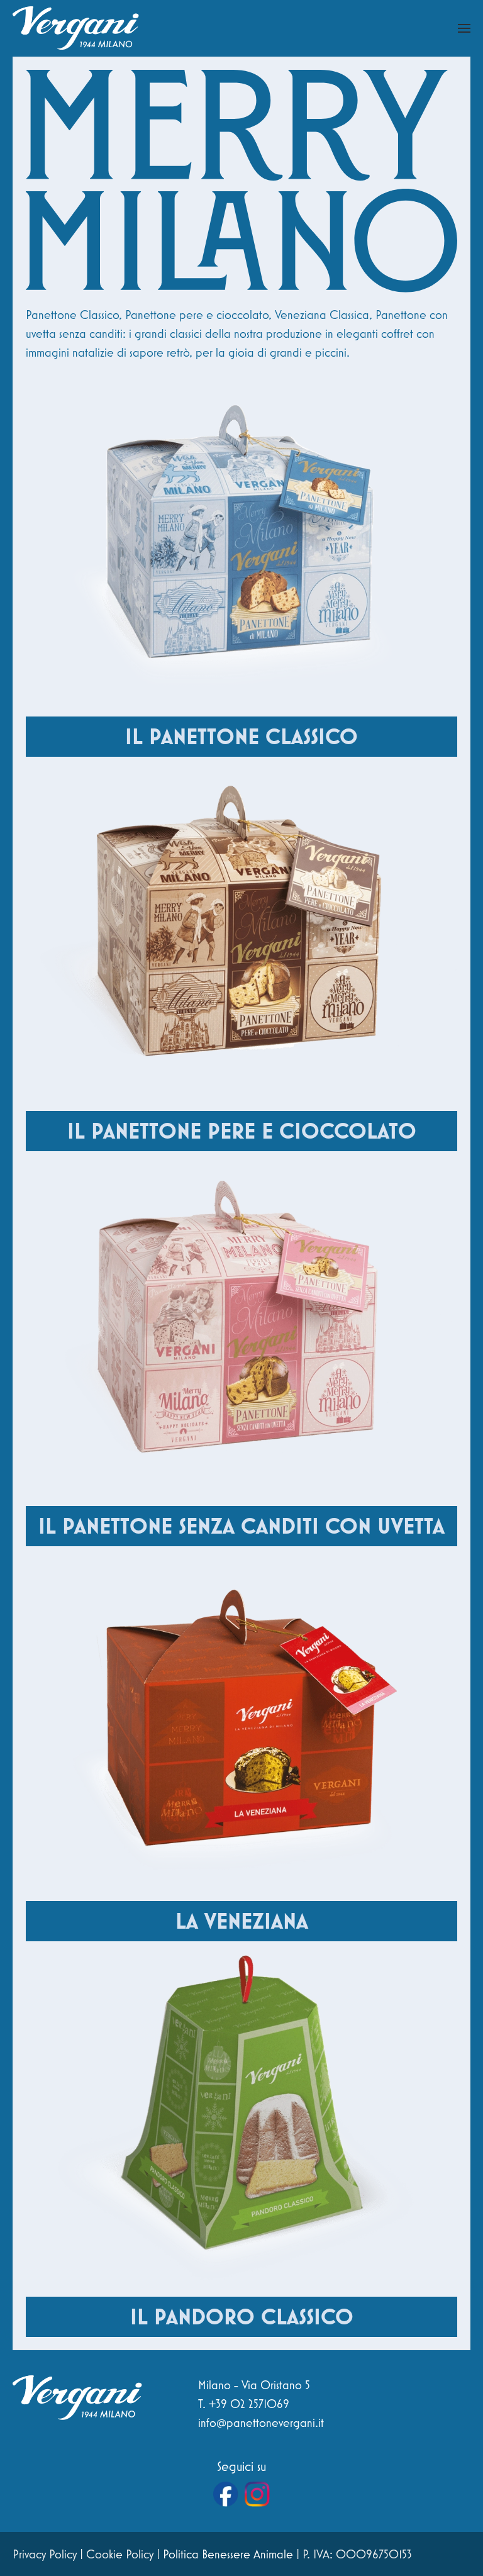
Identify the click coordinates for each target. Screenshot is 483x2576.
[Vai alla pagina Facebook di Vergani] (226, 2494)
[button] (464, 28)
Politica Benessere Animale (228, 2554)
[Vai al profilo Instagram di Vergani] (257, 2494)
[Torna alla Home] (76, 28)
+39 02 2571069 (249, 2404)
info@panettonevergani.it (261, 2423)
